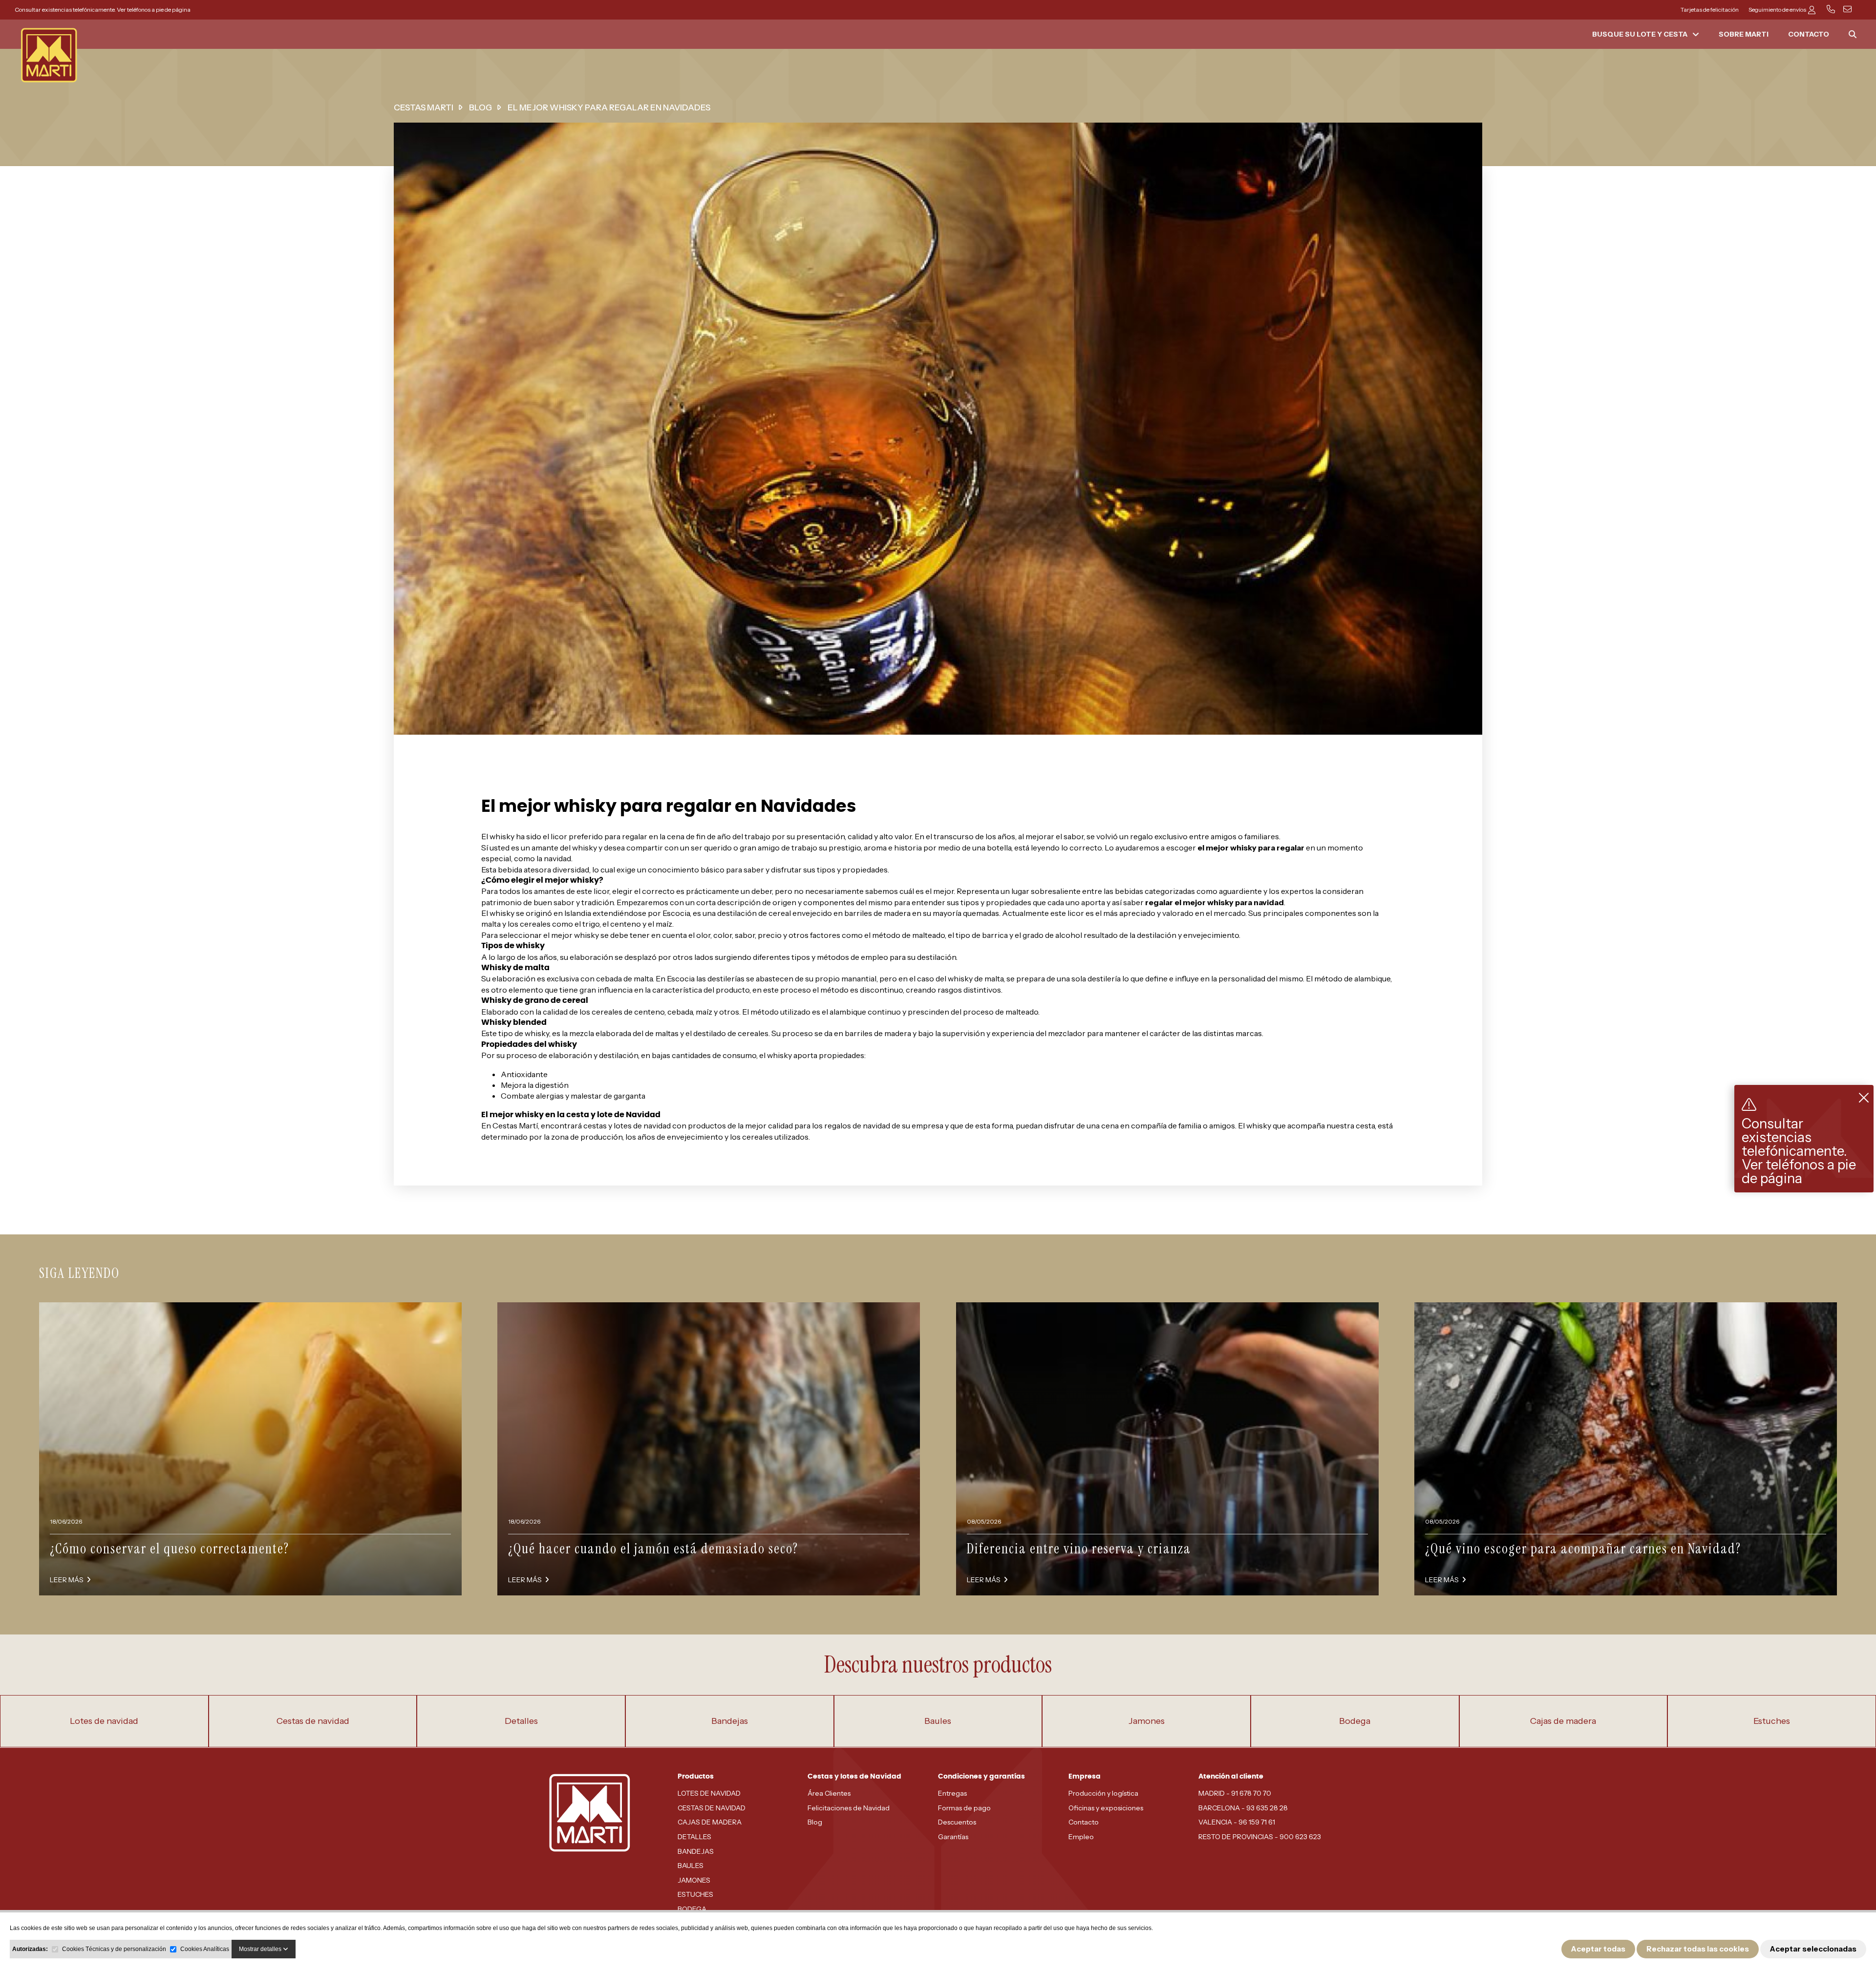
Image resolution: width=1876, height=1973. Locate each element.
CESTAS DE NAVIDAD (712, 1808)
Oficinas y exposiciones (1106, 1808)
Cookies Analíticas (205, 1949)
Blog (815, 1822)
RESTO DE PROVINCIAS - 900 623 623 (1260, 1837)
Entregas (952, 1793)
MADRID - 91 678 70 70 (1235, 1793)
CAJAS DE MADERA (710, 1822)
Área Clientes (829, 1793)
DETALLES (694, 1837)
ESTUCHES (695, 1894)
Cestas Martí (515, 1125)
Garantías (953, 1837)
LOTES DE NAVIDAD (709, 1793)
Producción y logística (1103, 1793)
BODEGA (692, 1909)
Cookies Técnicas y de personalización (114, 1949)
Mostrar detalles (261, 1949)
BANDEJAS (696, 1851)
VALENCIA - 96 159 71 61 (1237, 1822)
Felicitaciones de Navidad (849, 1808)
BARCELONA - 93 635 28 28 (1243, 1808)
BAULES (691, 1866)
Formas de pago (964, 1808)
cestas (595, 1125)
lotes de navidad (642, 1125)
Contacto (1084, 1822)
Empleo (1081, 1837)
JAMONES (694, 1880)
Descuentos (957, 1822)
